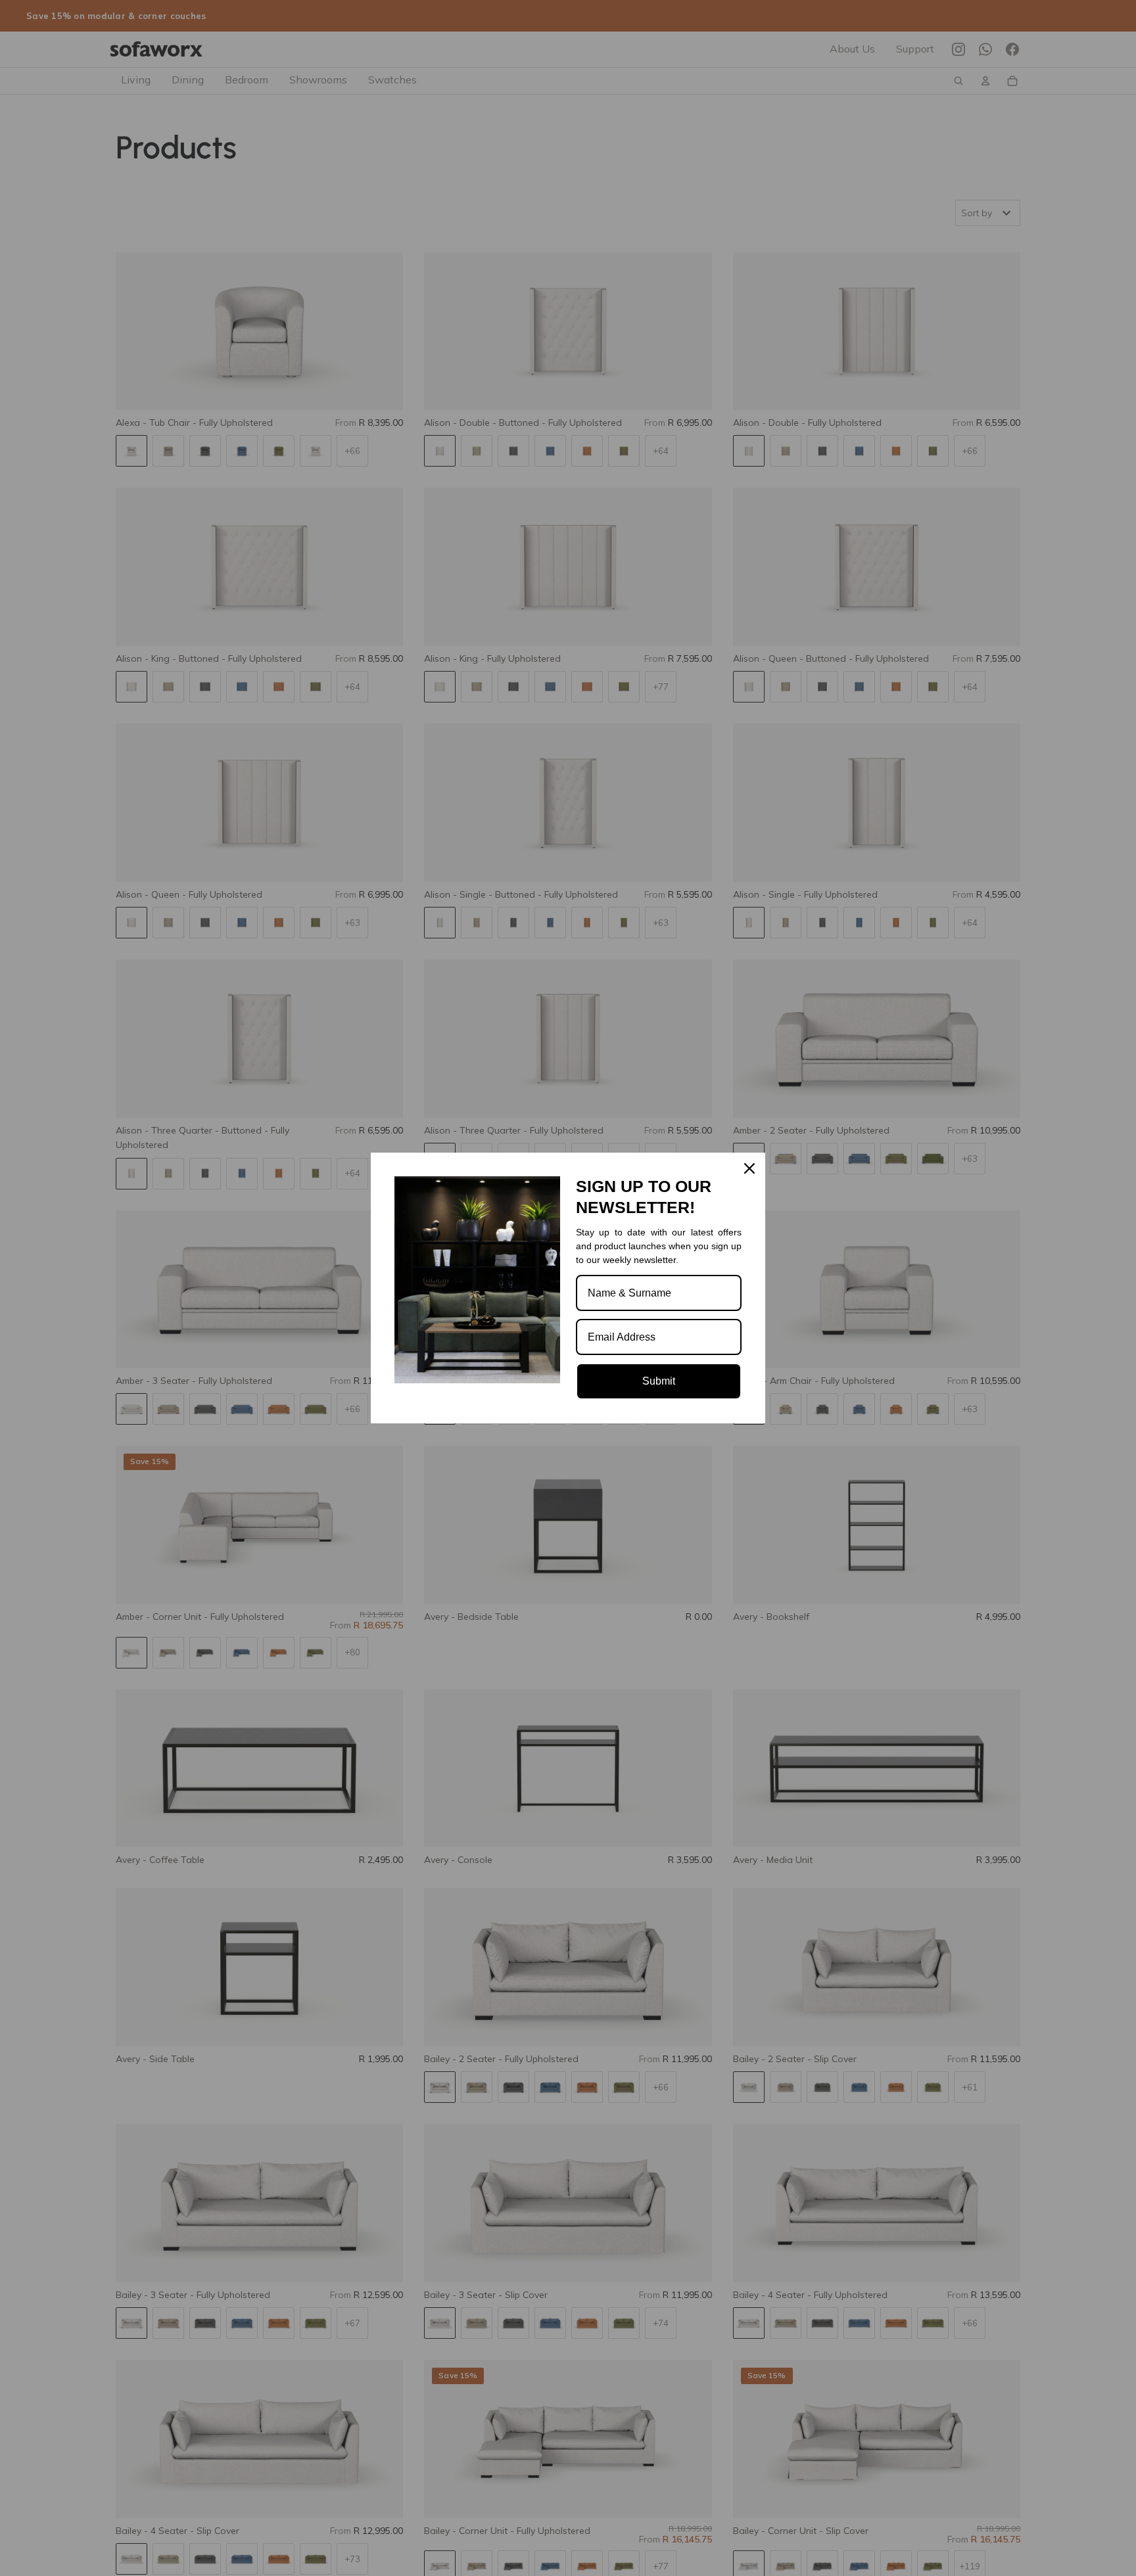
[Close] (749, 1168)
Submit (659, 1381)
